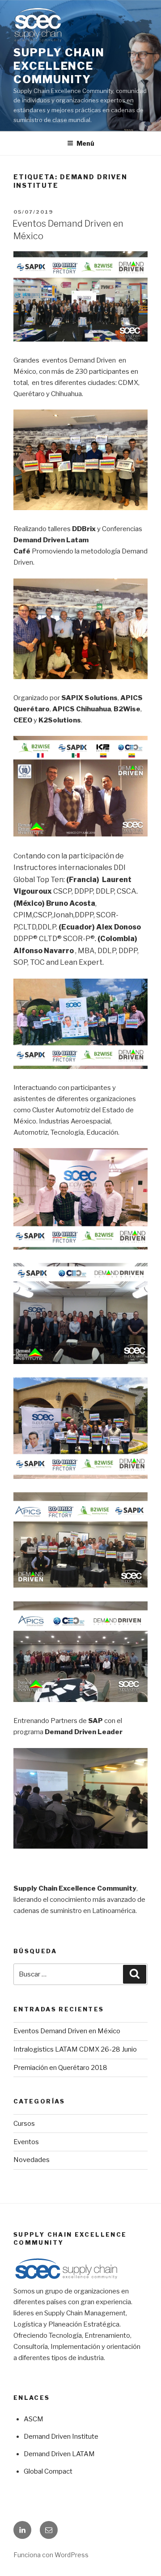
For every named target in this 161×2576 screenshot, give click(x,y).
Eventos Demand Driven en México (67, 2031)
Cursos (24, 2124)
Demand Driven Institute (61, 2437)
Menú (85, 143)
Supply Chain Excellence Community (59, 66)
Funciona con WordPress (51, 2555)
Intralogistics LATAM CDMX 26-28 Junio (75, 2049)
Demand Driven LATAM (59, 2454)
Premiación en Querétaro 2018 (60, 2068)
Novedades (32, 2160)
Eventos (26, 2142)
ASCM (34, 2419)
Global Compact (48, 2471)
